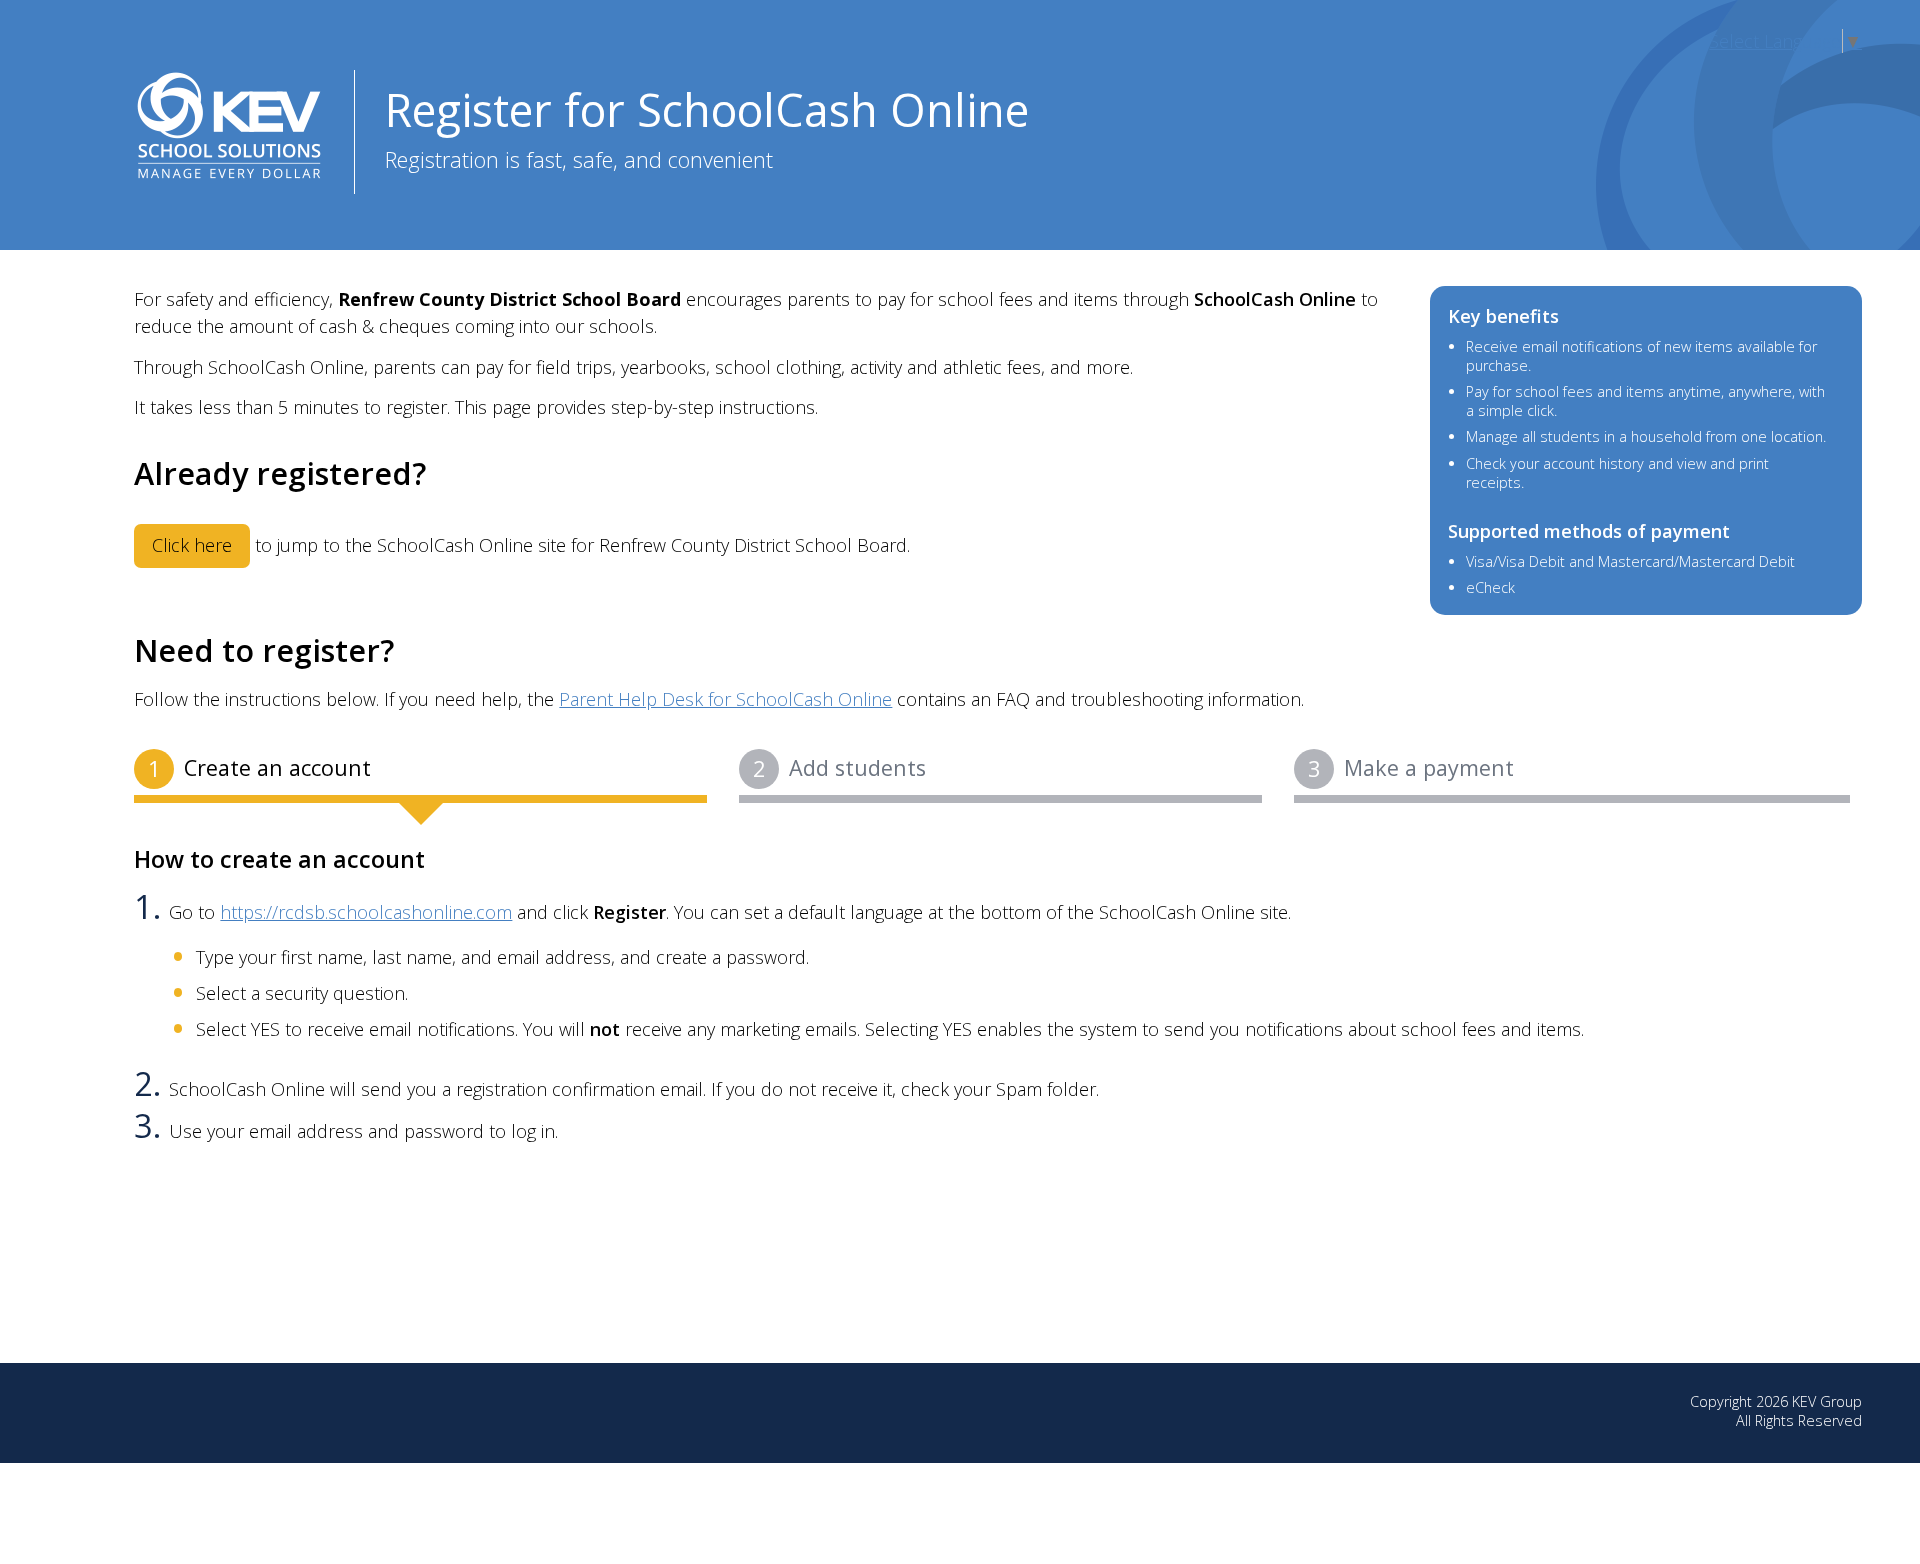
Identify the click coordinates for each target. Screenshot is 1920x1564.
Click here (192, 545)
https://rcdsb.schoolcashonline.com (366, 912)
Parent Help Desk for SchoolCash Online (725, 699)
